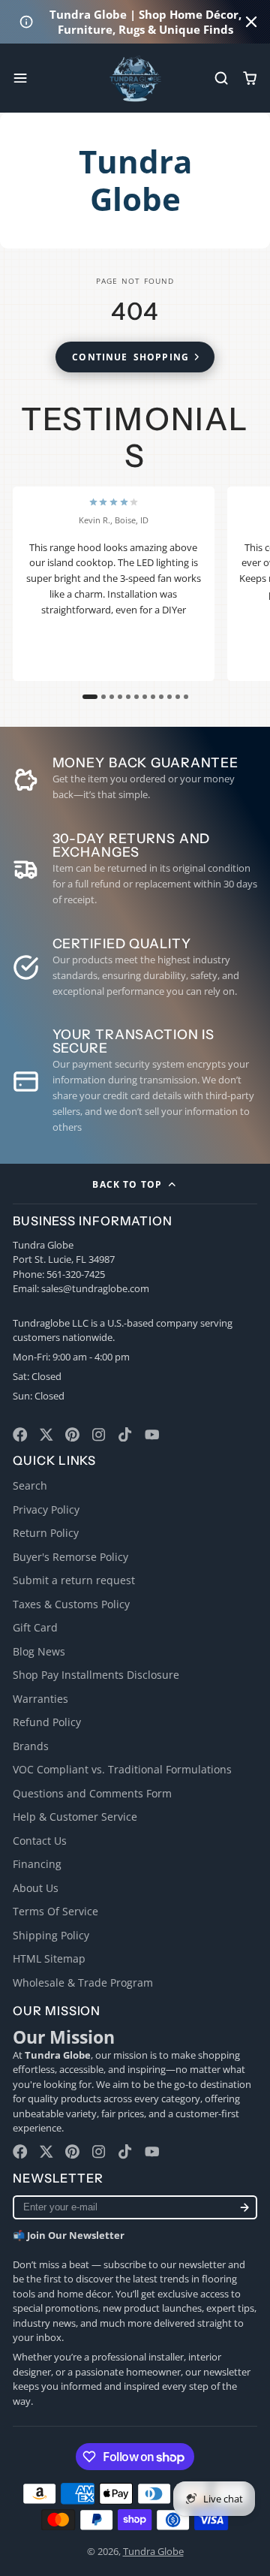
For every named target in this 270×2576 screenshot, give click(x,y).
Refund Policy (47, 1722)
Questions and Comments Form (92, 1793)
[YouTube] (152, 1435)
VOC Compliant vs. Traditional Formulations (122, 1769)
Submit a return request (74, 1580)
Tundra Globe (153, 2551)
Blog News (39, 1651)
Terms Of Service (55, 1911)
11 (178, 697)
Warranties (40, 1699)
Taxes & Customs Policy (71, 1604)
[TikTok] (126, 1435)
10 (169, 697)
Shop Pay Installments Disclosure (96, 1675)
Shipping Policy (51, 1935)
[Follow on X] (46, 1435)
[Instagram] (100, 1435)
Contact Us (40, 1841)
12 (186, 697)
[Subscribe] (244, 2208)
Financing (37, 1864)
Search (30, 1485)
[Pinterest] (73, 1435)
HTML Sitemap (49, 1958)
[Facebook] (20, 1435)
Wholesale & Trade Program (83, 1982)
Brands (31, 1746)
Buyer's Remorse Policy (70, 1557)
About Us (36, 1888)
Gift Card (35, 1627)
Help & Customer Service (75, 1817)
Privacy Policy (46, 1509)
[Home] (135, 78)
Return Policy (46, 1533)
